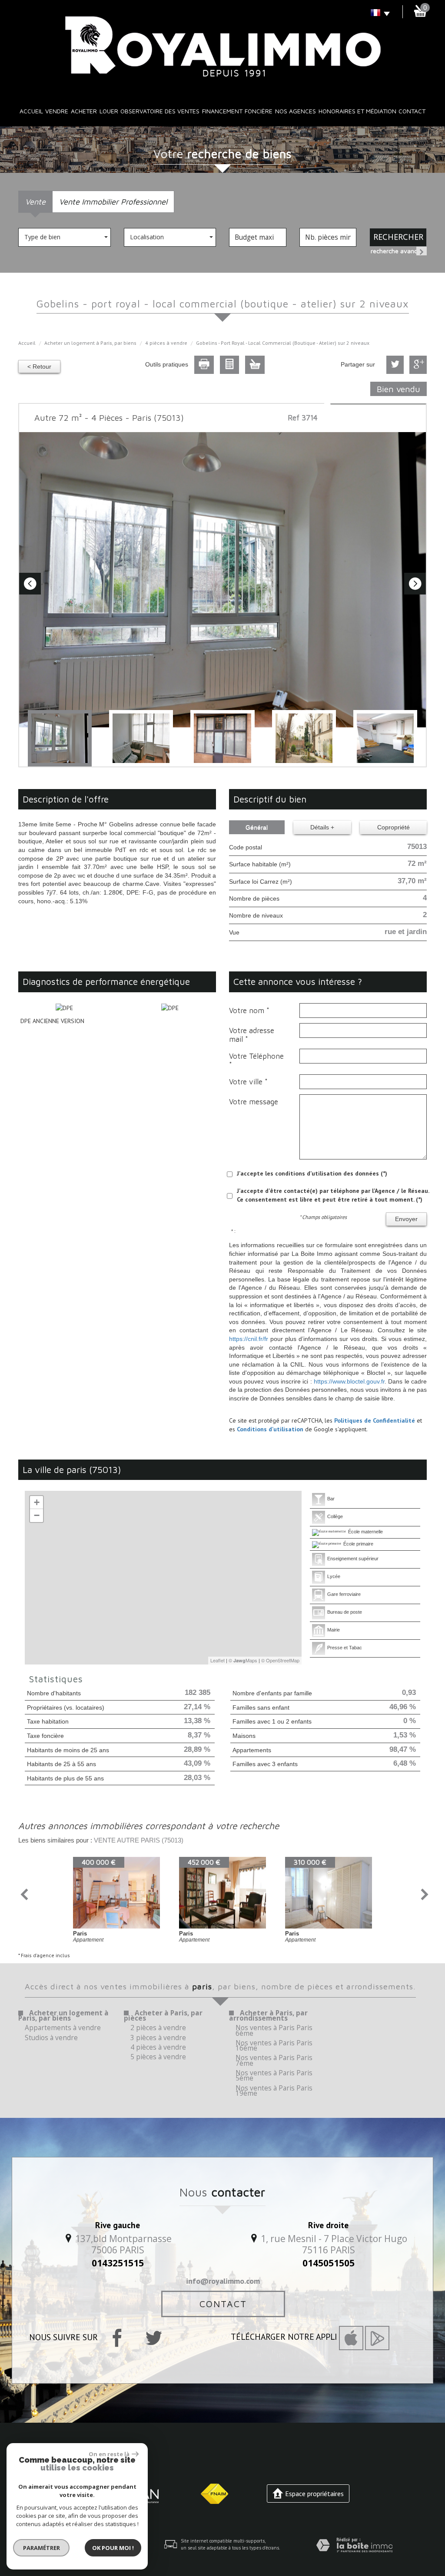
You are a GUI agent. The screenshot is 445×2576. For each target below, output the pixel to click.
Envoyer (406, 1219)
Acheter (84, 111)
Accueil (31, 111)
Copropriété (394, 827)
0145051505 (329, 2263)
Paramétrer (42, 2548)
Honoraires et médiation (357, 111)
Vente (35, 201)
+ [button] (37, 1502)
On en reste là (109, 2454)
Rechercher (398, 237)
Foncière (259, 111)
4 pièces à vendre (166, 343)
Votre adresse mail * (252, 1035)
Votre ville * (248, 1082)
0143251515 (118, 2263)
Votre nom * (249, 1011)
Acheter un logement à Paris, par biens (90, 343)
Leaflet (218, 1660)
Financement (222, 111)
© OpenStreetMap (280, 1660)
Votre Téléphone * (256, 1060)
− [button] (37, 1515)
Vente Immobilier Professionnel (113, 201)
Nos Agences (296, 111)
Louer (109, 111)
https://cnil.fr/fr (249, 1339)
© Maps (243, 1660)
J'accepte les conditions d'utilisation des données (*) (312, 1173)
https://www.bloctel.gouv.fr (349, 1381)
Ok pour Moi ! (113, 2548)
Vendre (57, 111)
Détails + (322, 827)
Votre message (254, 1102)
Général (257, 827)
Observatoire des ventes (160, 111)
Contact (412, 111)
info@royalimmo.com (223, 2281)
